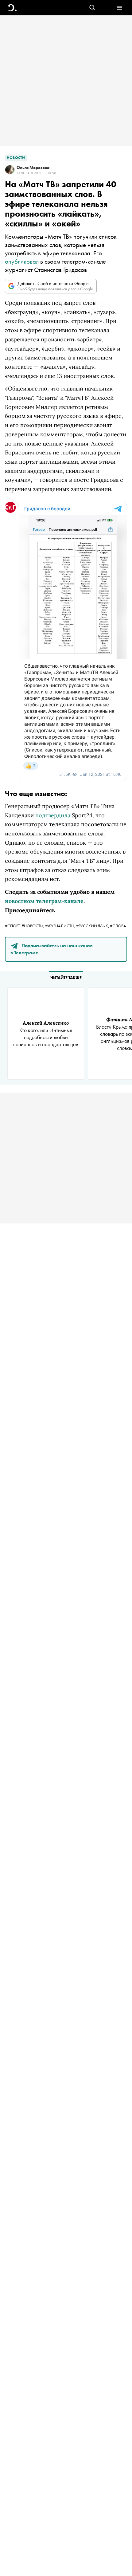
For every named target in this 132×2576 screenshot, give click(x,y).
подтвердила (53, 815)
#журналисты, (61, 926)
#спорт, (13, 926)
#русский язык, (93, 926)
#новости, (33, 926)
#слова (118, 926)
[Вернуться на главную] (12, 8)
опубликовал (22, 261)
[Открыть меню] (120, 8)
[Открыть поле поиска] (92, 8)
